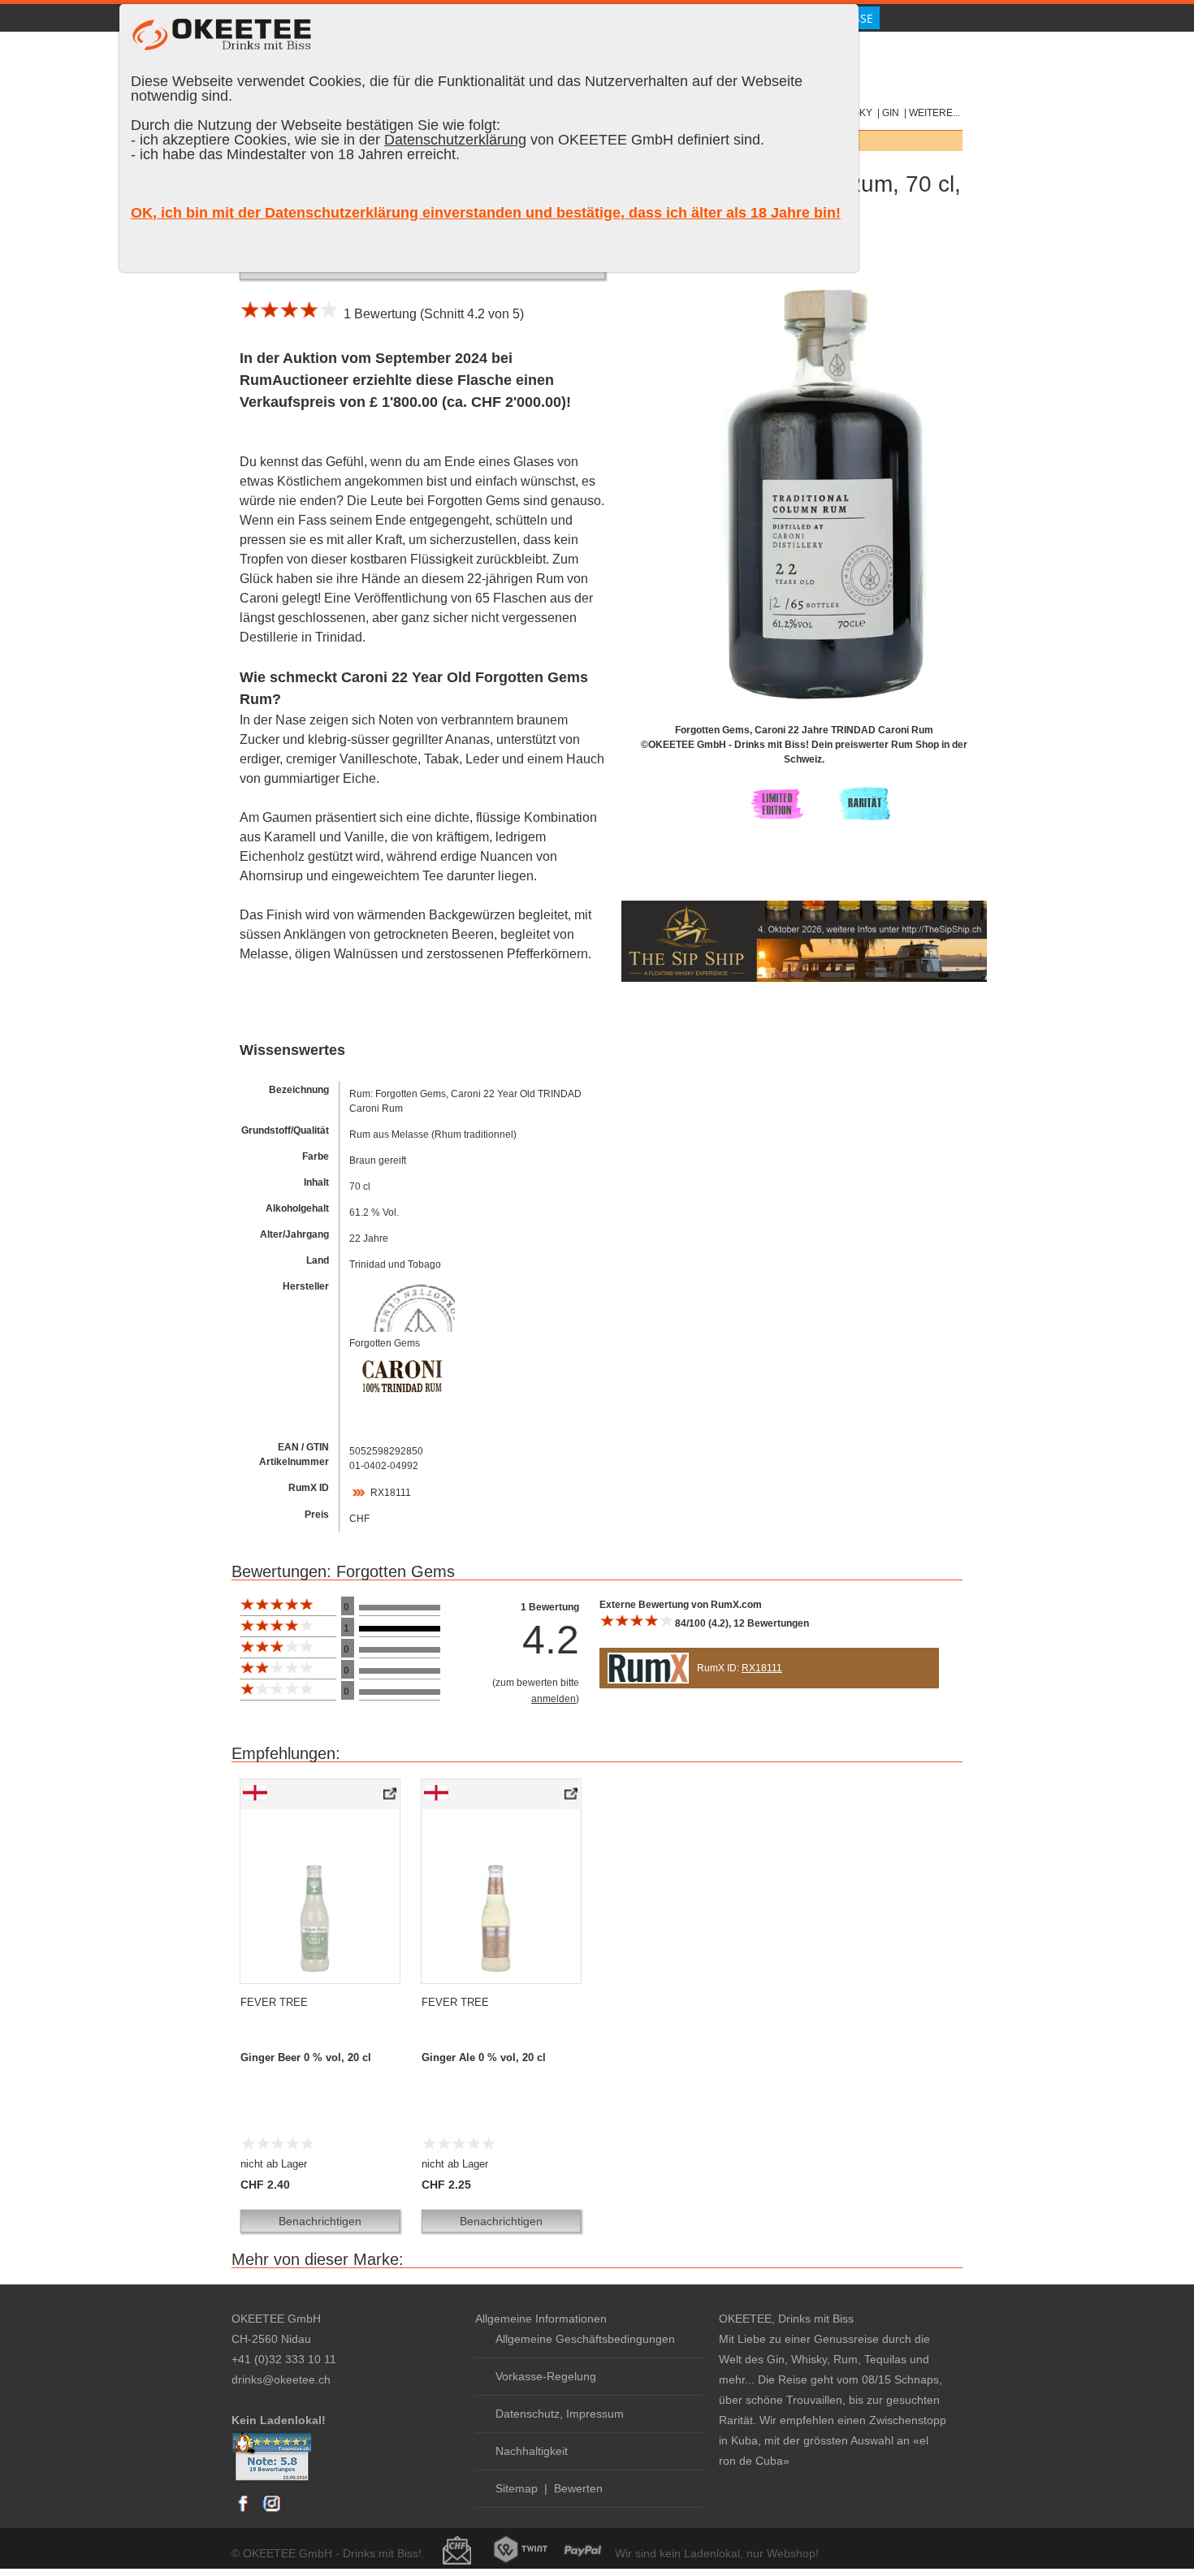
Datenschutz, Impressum (560, 2414)
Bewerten (578, 2488)
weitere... (934, 113)
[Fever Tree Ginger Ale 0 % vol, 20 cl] (572, 1797)
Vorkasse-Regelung (546, 2376)
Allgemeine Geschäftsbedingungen (585, 2339)
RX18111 (391, 1493)
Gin (891, 113)
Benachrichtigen (320, 2221)
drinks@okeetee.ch (281, 2379)
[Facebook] (244, 2511)
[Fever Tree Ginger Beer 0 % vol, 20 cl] (391, 1797)
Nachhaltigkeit (532, 2451)
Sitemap (517, 2488)
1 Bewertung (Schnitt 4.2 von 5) (430, 314)
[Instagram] (271, 2511)
